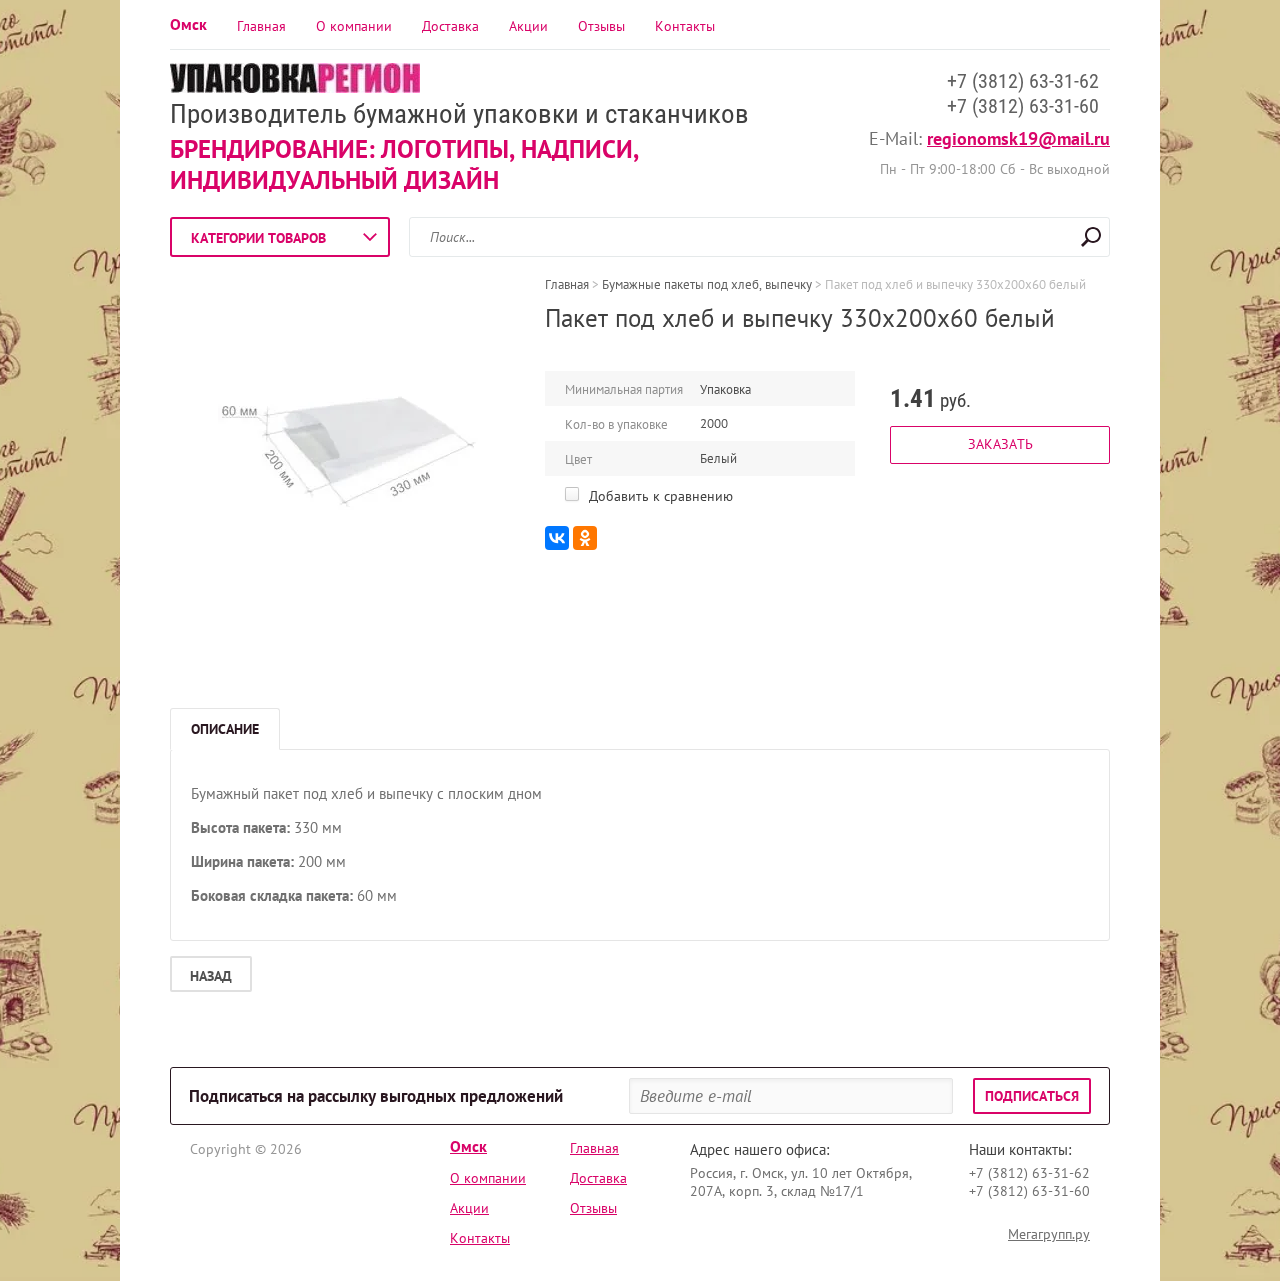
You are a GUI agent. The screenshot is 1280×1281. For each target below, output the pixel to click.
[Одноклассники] (585, 538)
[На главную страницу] (295, 80)
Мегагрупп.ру (1049, 1234)
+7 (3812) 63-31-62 (1023, 81)
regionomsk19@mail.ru (1018, 138)
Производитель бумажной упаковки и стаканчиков (459, 114)
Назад (211, 976)
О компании (354, 26)
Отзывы (601, 26)
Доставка (450, 26)
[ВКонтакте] (557, 538)
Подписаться (1032, 1096)
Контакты (685, 26)
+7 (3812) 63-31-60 (1023, 106)
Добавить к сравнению (659, 496)
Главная (261, 26)
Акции (528, 26)
